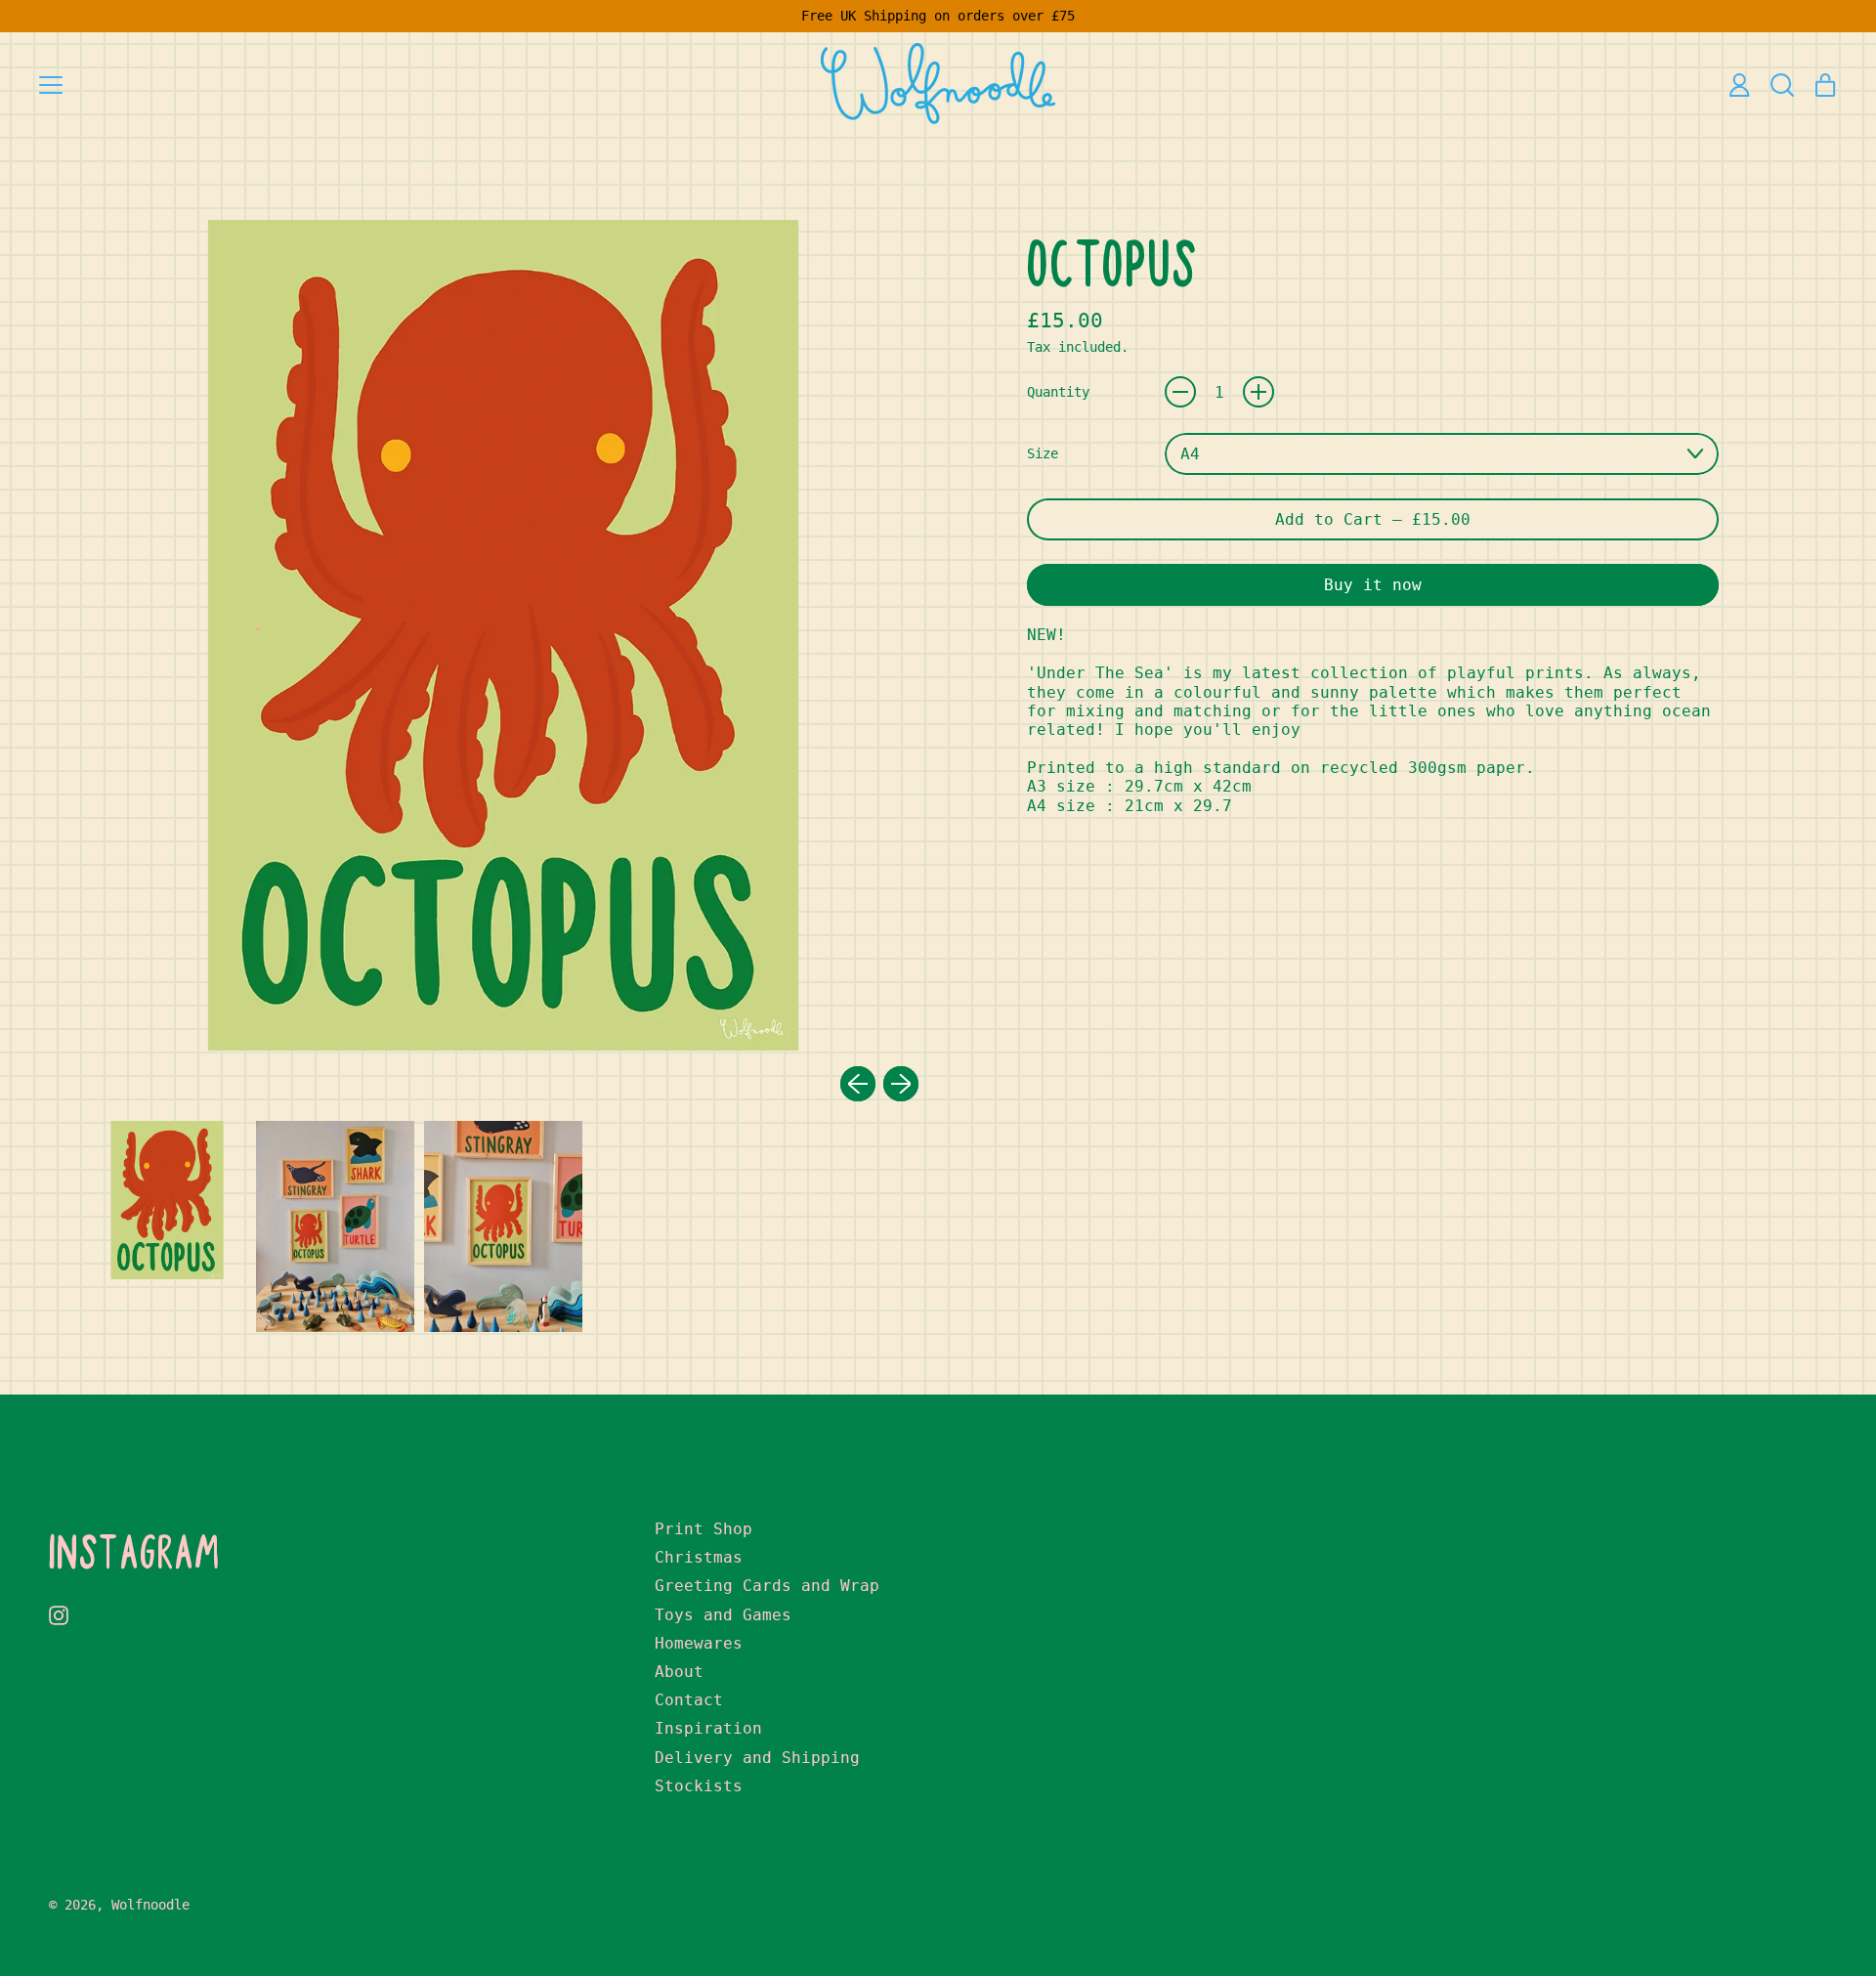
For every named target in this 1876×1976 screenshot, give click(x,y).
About (679, 1672)
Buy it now (1373, 585)
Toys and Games (723, 1615)
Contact (689, 1700)
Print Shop (703, 1529)
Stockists (699, 1786)
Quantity (1058, 392)
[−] (1180, 392)
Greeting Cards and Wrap (767, 1586)
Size (1043, 453)
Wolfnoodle (150, 1905)
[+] (1258, 392)
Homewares (699, 1643)
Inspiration (708, 1728)
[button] (1782, 85)
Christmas (699, 1557)
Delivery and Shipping (757, 1758)
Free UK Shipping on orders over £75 (938, 16)
